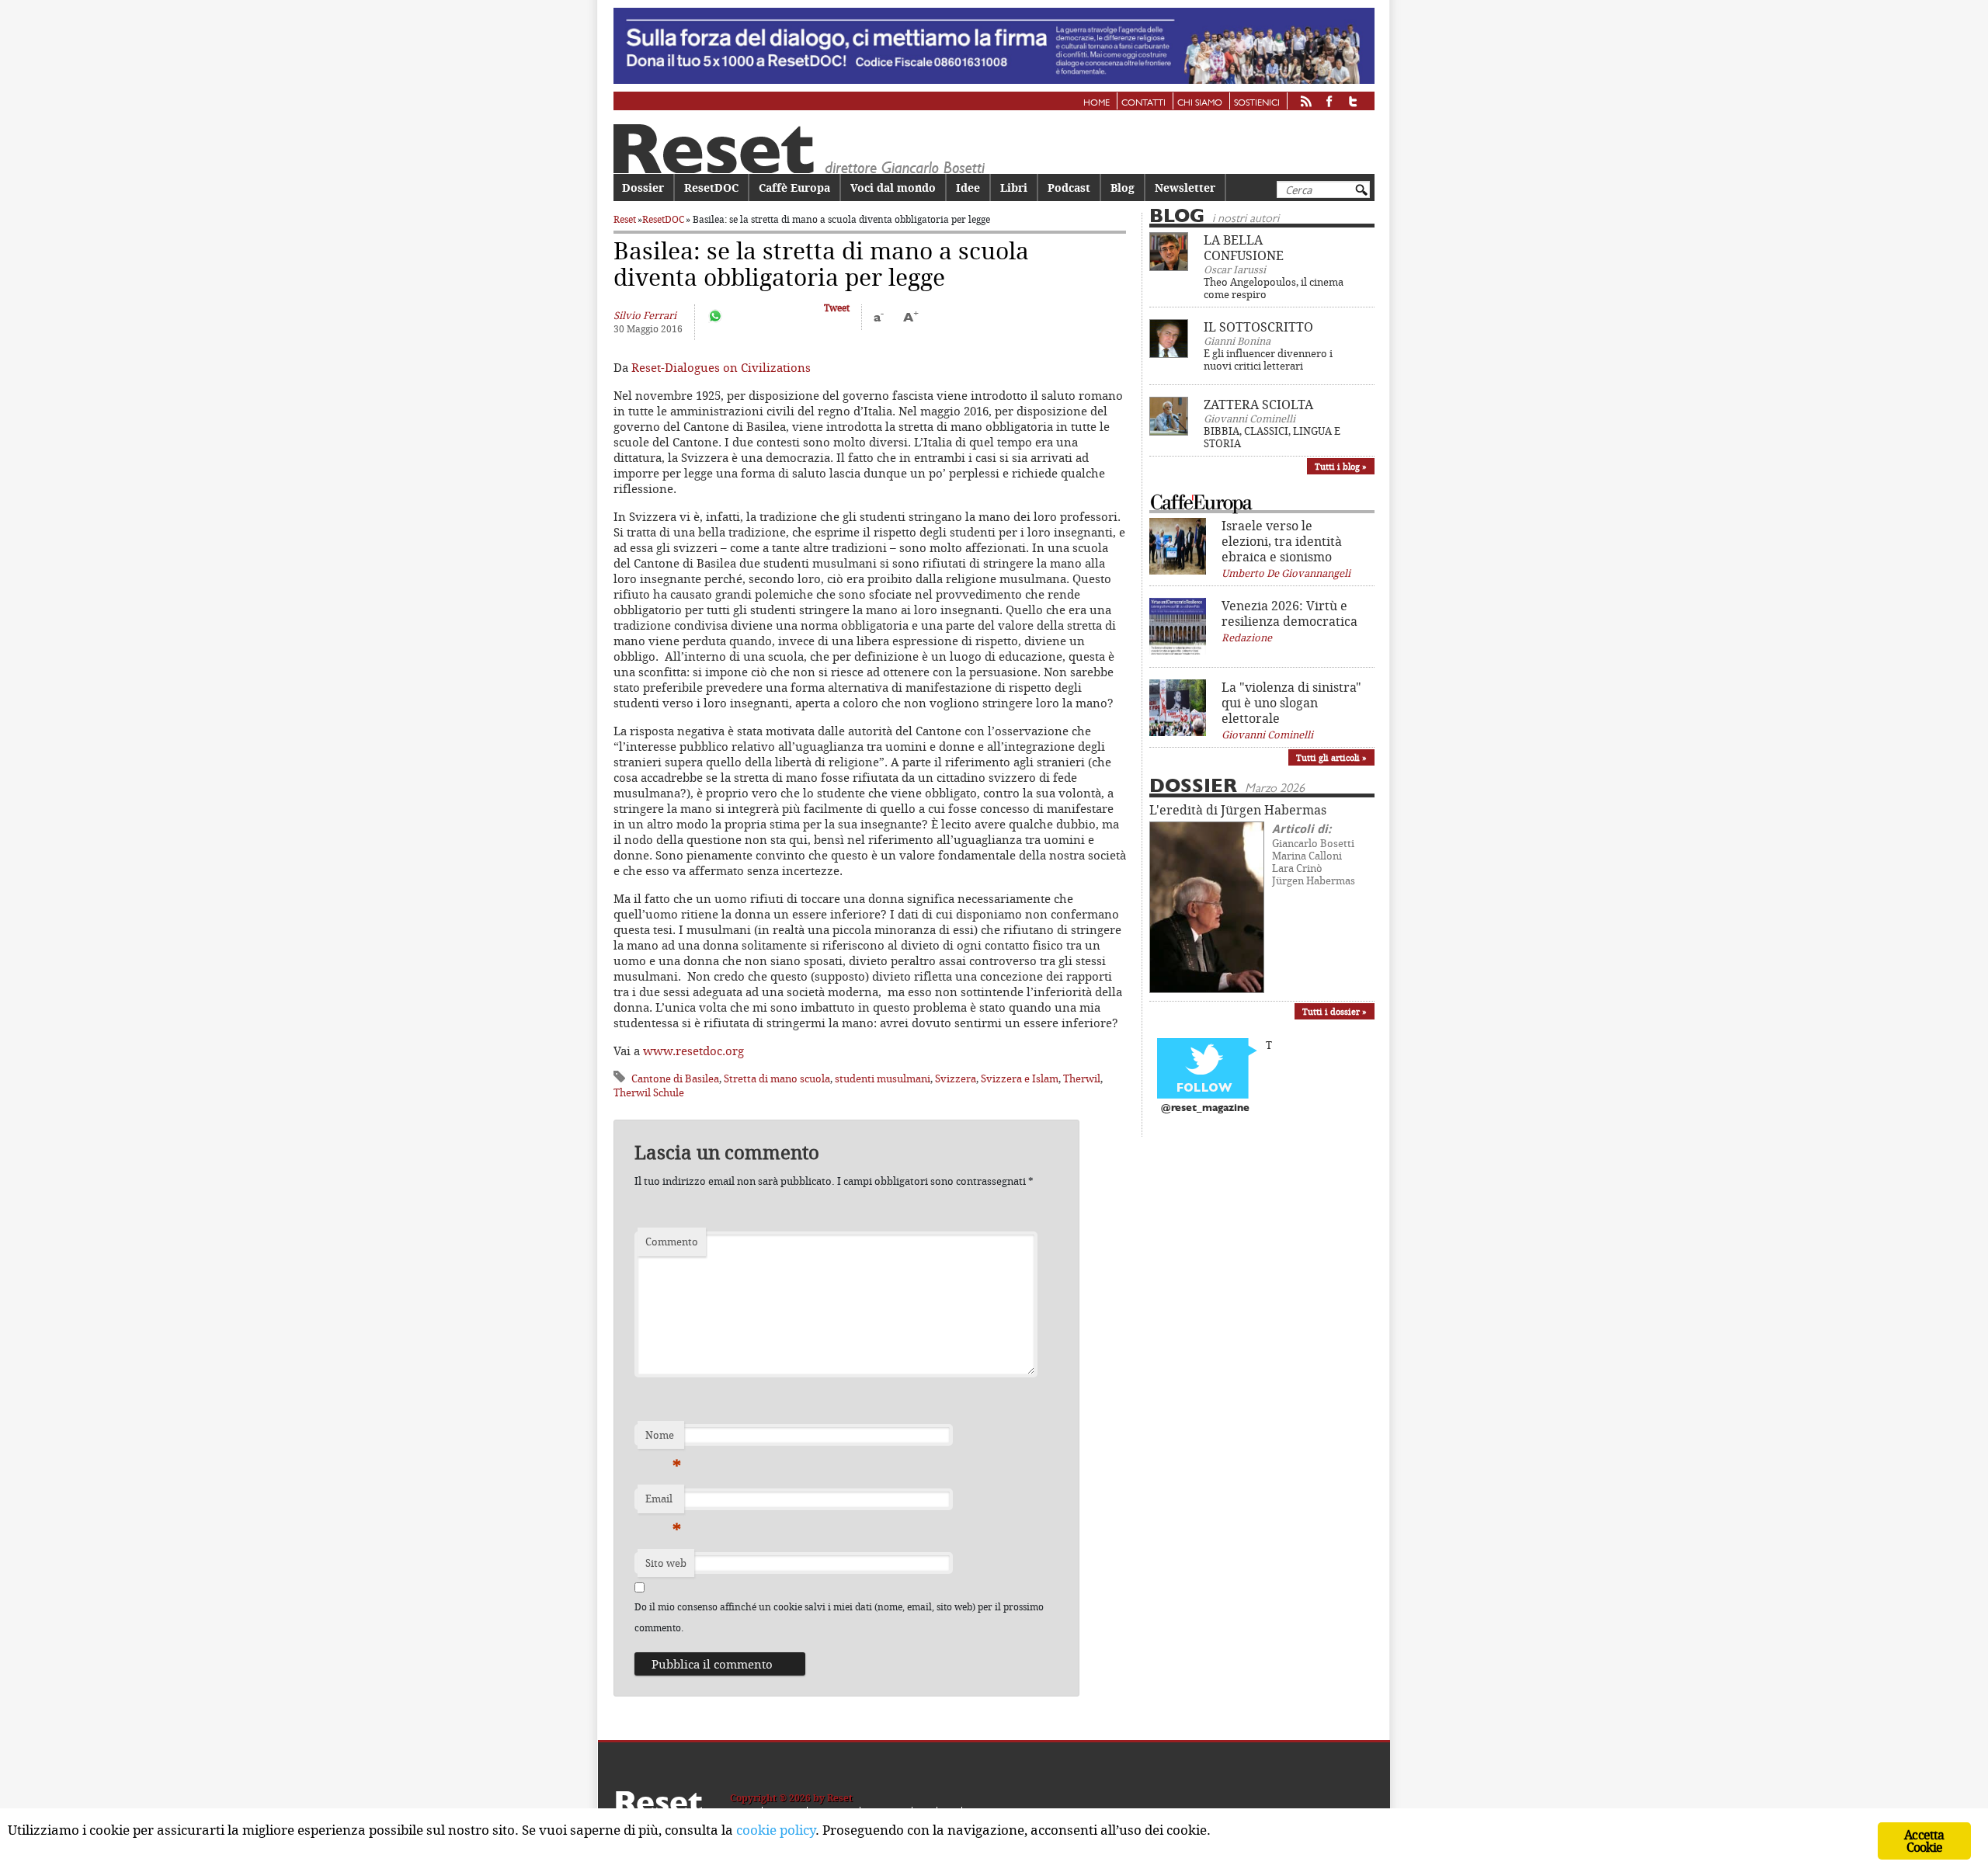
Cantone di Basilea (675, 1078)
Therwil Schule (649, 1092)
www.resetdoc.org (693, 1051)
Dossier (643, 188)
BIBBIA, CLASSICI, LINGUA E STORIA (1272, 437)
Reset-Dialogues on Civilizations (721, 367)
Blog (1123, 188)
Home (1097, 103)
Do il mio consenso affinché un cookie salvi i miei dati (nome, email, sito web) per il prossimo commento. (839, 1617)
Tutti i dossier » (1335, 1011)
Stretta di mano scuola (777, 1078)
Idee (968, 188)
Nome (663, 1439)
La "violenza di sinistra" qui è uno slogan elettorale (1291, 703)
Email (663, 1502)
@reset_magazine (1205, 1108)
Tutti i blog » (1341, 466)
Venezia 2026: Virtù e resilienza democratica (1289, 613)
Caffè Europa (794, 188)
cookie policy (776, 1830)
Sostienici (1257, 103)
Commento (672, 1242)
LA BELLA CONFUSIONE (1244, 248)
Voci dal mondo (893, 188)
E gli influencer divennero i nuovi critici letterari (1268, 359)
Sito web (666, 1563)
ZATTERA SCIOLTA (1258, 405)
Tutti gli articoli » (1331, 757)
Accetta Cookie (1924, 1841)
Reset (625, 219)
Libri (1014, 188)
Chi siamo (1200, 103)
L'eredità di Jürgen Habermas (1238, 810)
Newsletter (1185, 188)
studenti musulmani (883, 1078)
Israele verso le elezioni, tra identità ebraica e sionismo (1282, 541)
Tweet (837, 308)
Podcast (1069, 188)
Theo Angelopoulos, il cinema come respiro (1274, 288)
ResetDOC (711, 188)
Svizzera (956, 1078)
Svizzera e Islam (1020, 1078)
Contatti (1143, 103)
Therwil (1082, 1078)
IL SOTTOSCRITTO (1258, 327)
